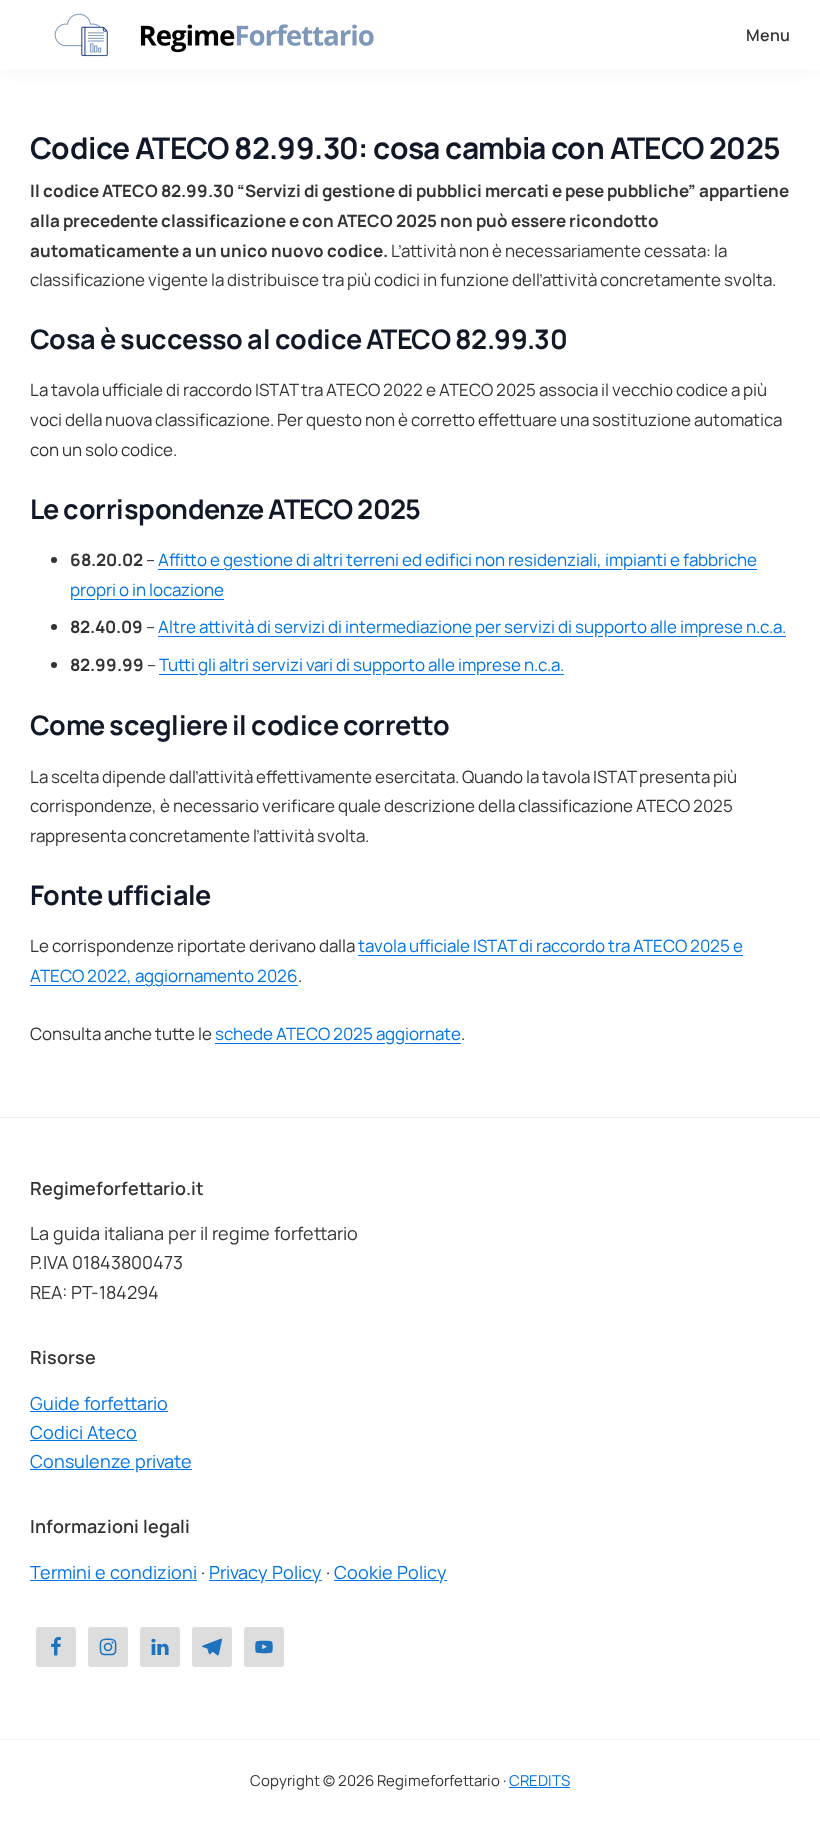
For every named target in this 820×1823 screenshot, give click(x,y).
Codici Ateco (83, 1432)
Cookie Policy (390, 1572)
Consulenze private (111, 1461)
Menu (768, 35)
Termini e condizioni (113, 1572)
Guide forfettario (99, 1403)
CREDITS (539, 1780)
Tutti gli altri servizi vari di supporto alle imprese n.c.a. (361, 664)
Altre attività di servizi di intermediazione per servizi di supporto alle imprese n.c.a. (472, 626)
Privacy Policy (265, 1572)
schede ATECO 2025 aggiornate (338, 1033)
